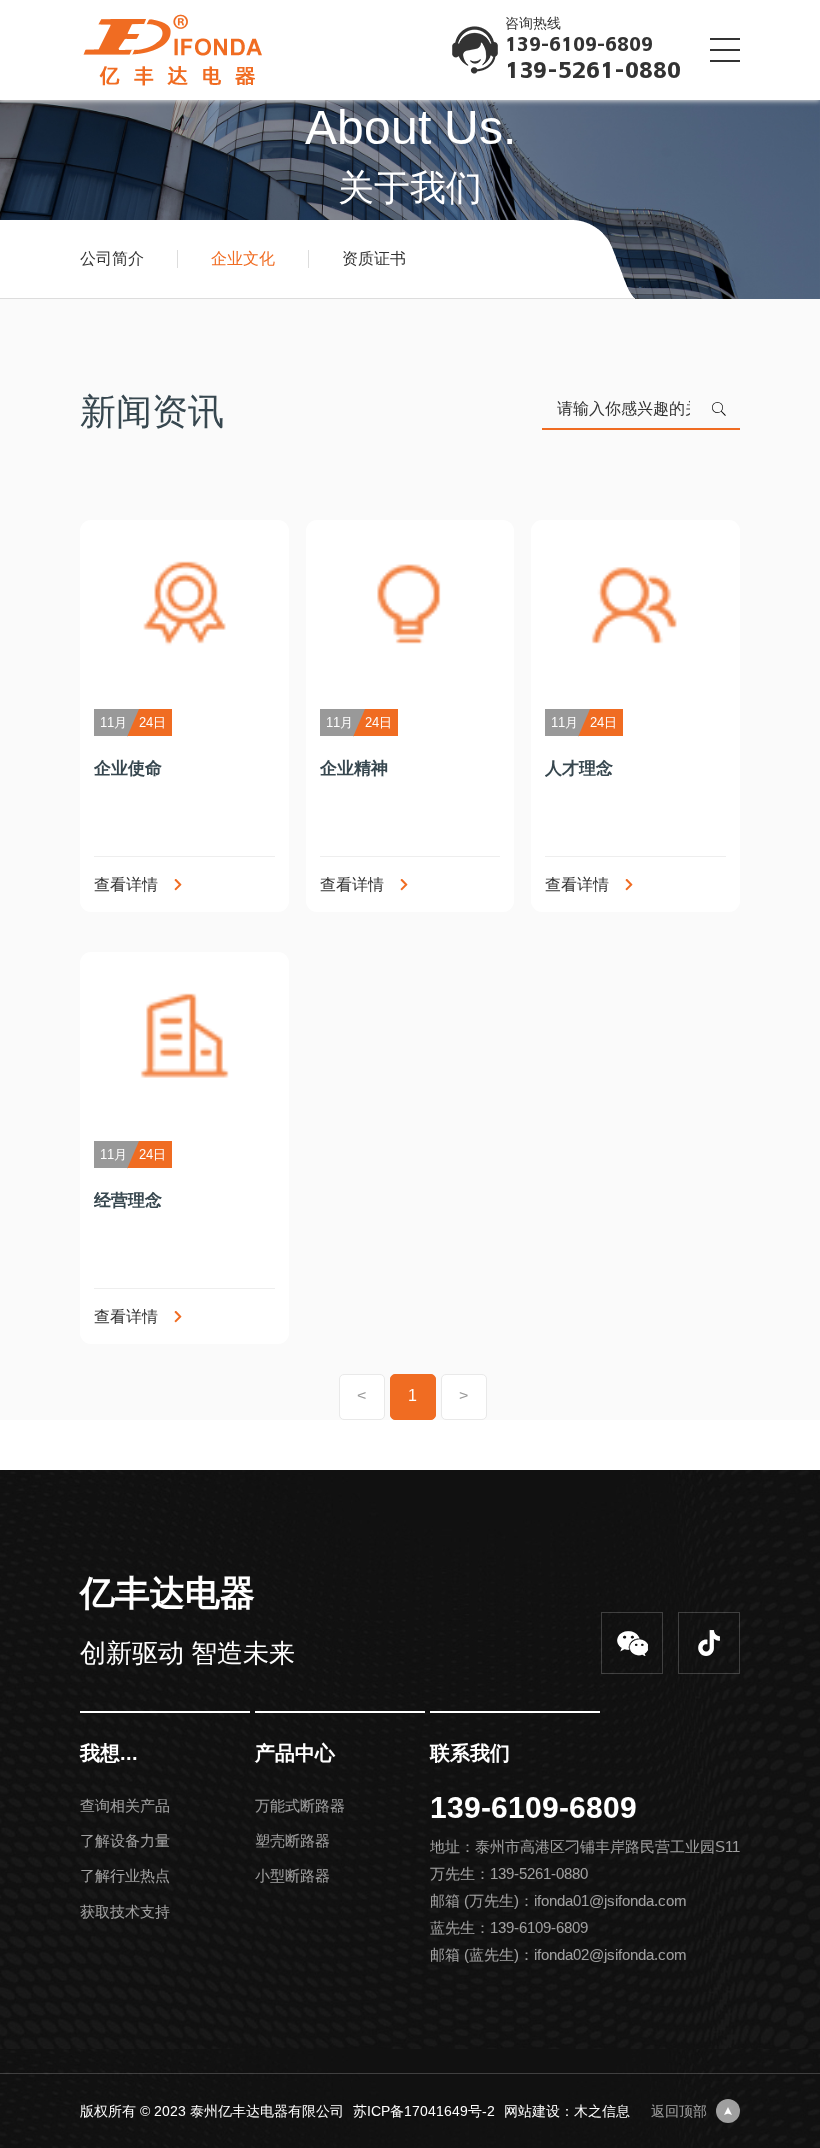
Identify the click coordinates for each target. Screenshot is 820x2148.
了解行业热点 (125, 1875)
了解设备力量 (125, 1840)
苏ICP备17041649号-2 (424, 2111)
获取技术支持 (125, 1911)
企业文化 (243, 259)
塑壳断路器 (292, 1840)
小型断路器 (292, 1875)
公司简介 (112, 259)
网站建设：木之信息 (567, 2111)
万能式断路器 (300, 1805)
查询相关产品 (125, 1805)
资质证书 (374, 259)
